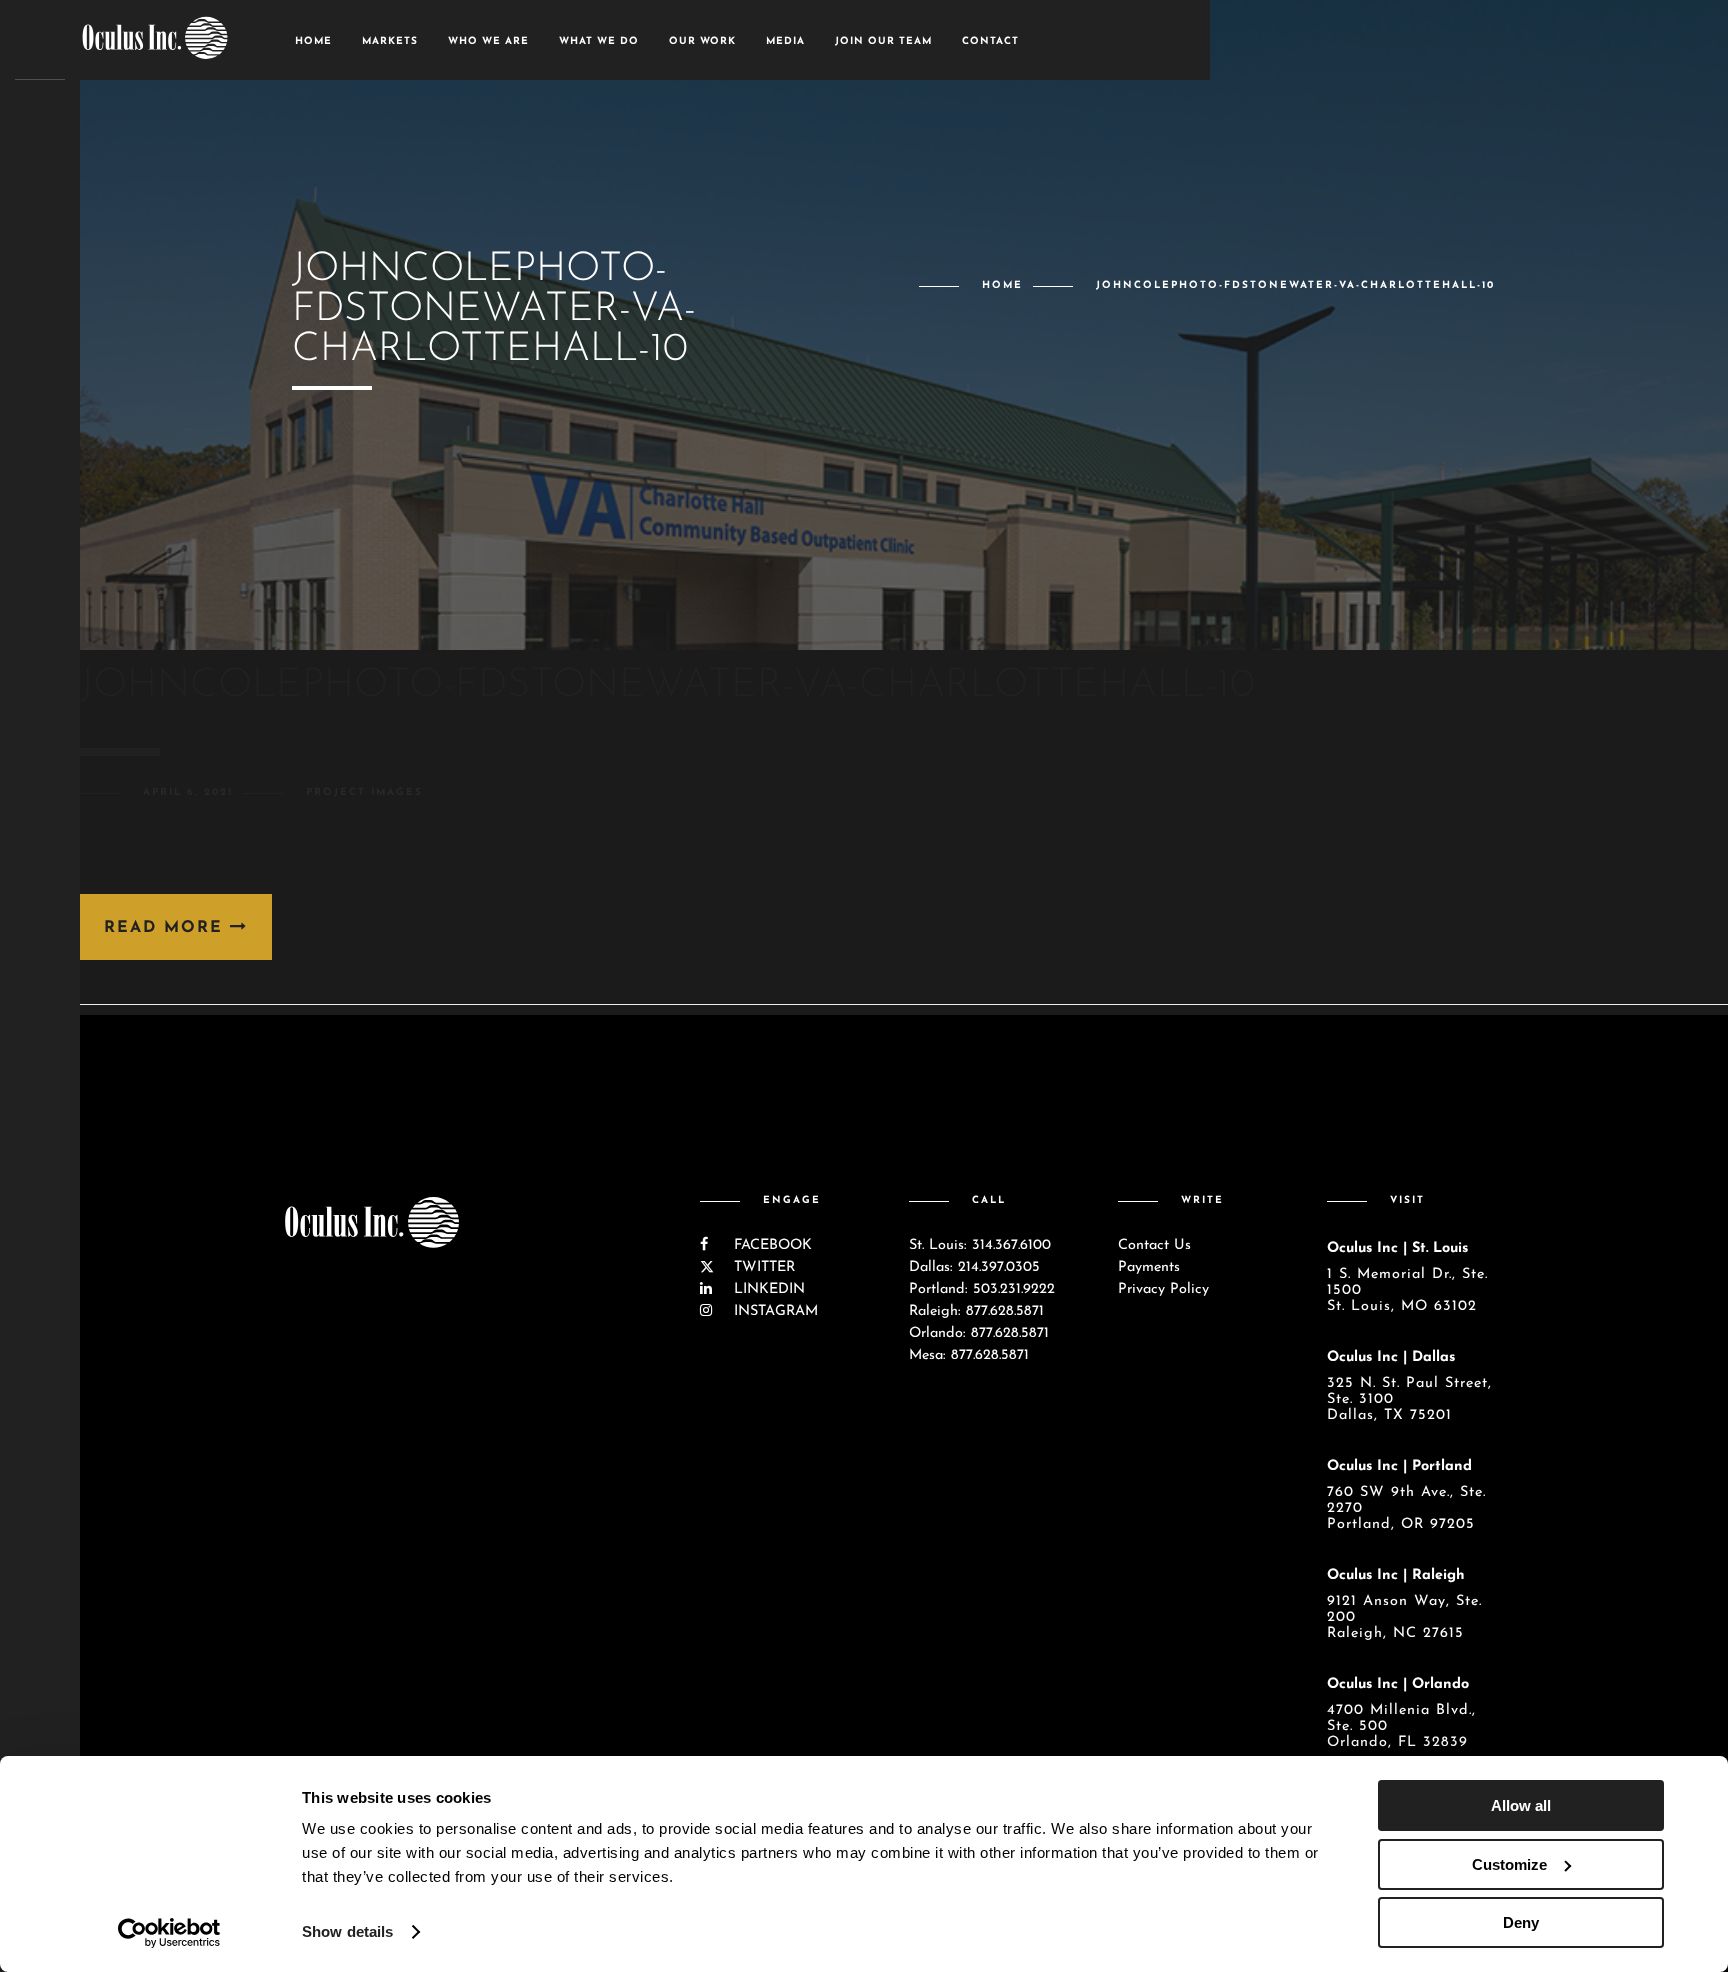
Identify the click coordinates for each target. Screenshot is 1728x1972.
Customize (1509, 1864)
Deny (1521, 1922)
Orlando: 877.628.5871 (979, 1333)
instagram (773, 1311)
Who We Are (488, 41)
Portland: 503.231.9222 (982, 1289)
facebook (770, 1245)
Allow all (1521, 1805)
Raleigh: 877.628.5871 (976, 1311)
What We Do (599, 41)
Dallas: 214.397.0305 (974, 1267)
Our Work (702, 41)
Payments (1149, 1267)
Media (785, 41)
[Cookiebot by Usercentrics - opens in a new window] (169, 1933)
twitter (762, 1267)
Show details (347, 1931)
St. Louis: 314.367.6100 (980, 1245)
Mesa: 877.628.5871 (969, 1355)
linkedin (767, 1289)
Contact (990, 41)
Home (313, 41)
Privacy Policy (1163, 1289)
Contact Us (1154, 1245)
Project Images (364, 792)
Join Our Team (883, 41)
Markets (390, 41)
